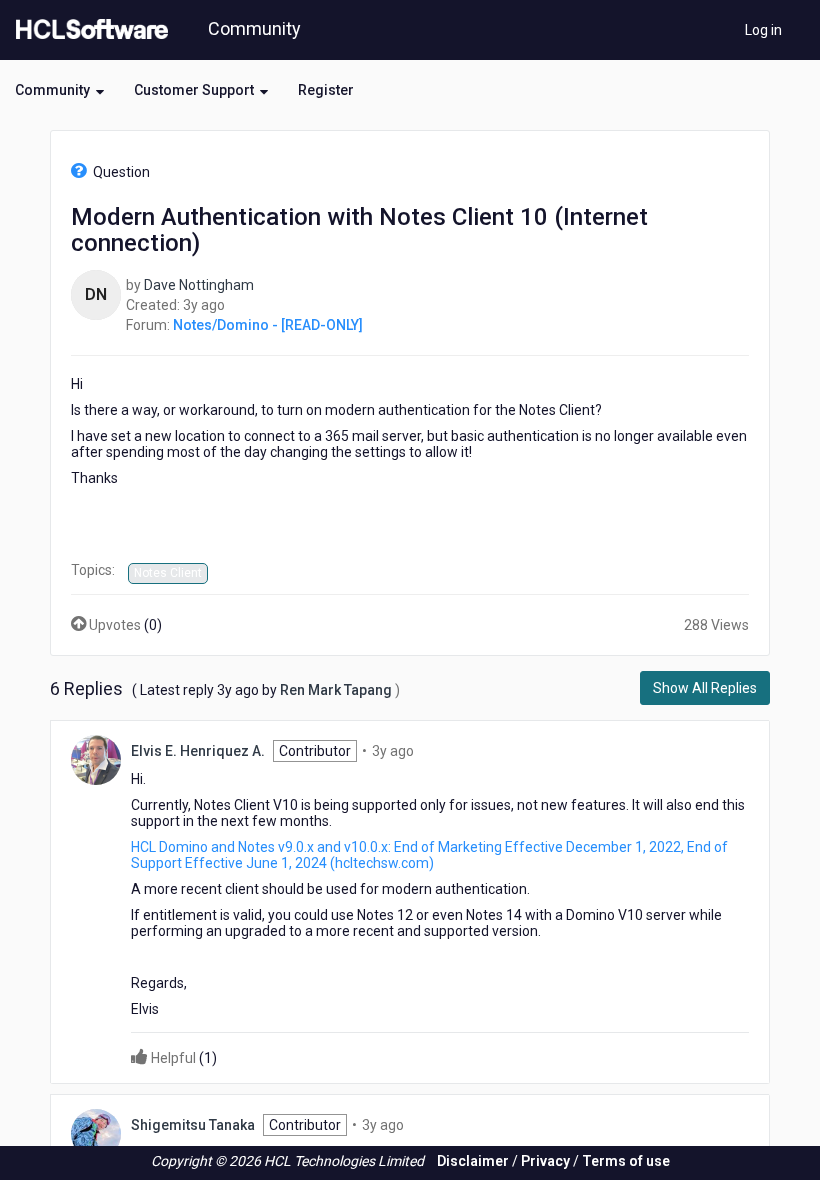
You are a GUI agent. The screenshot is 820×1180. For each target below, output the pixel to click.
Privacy (545, 1161)
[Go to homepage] (88, 30)
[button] (59, 90)
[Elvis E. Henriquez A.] (96, 759)
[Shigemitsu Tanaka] (96, 1133)
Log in (763, 30)
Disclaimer (473, 1161)
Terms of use (626, 1161)
